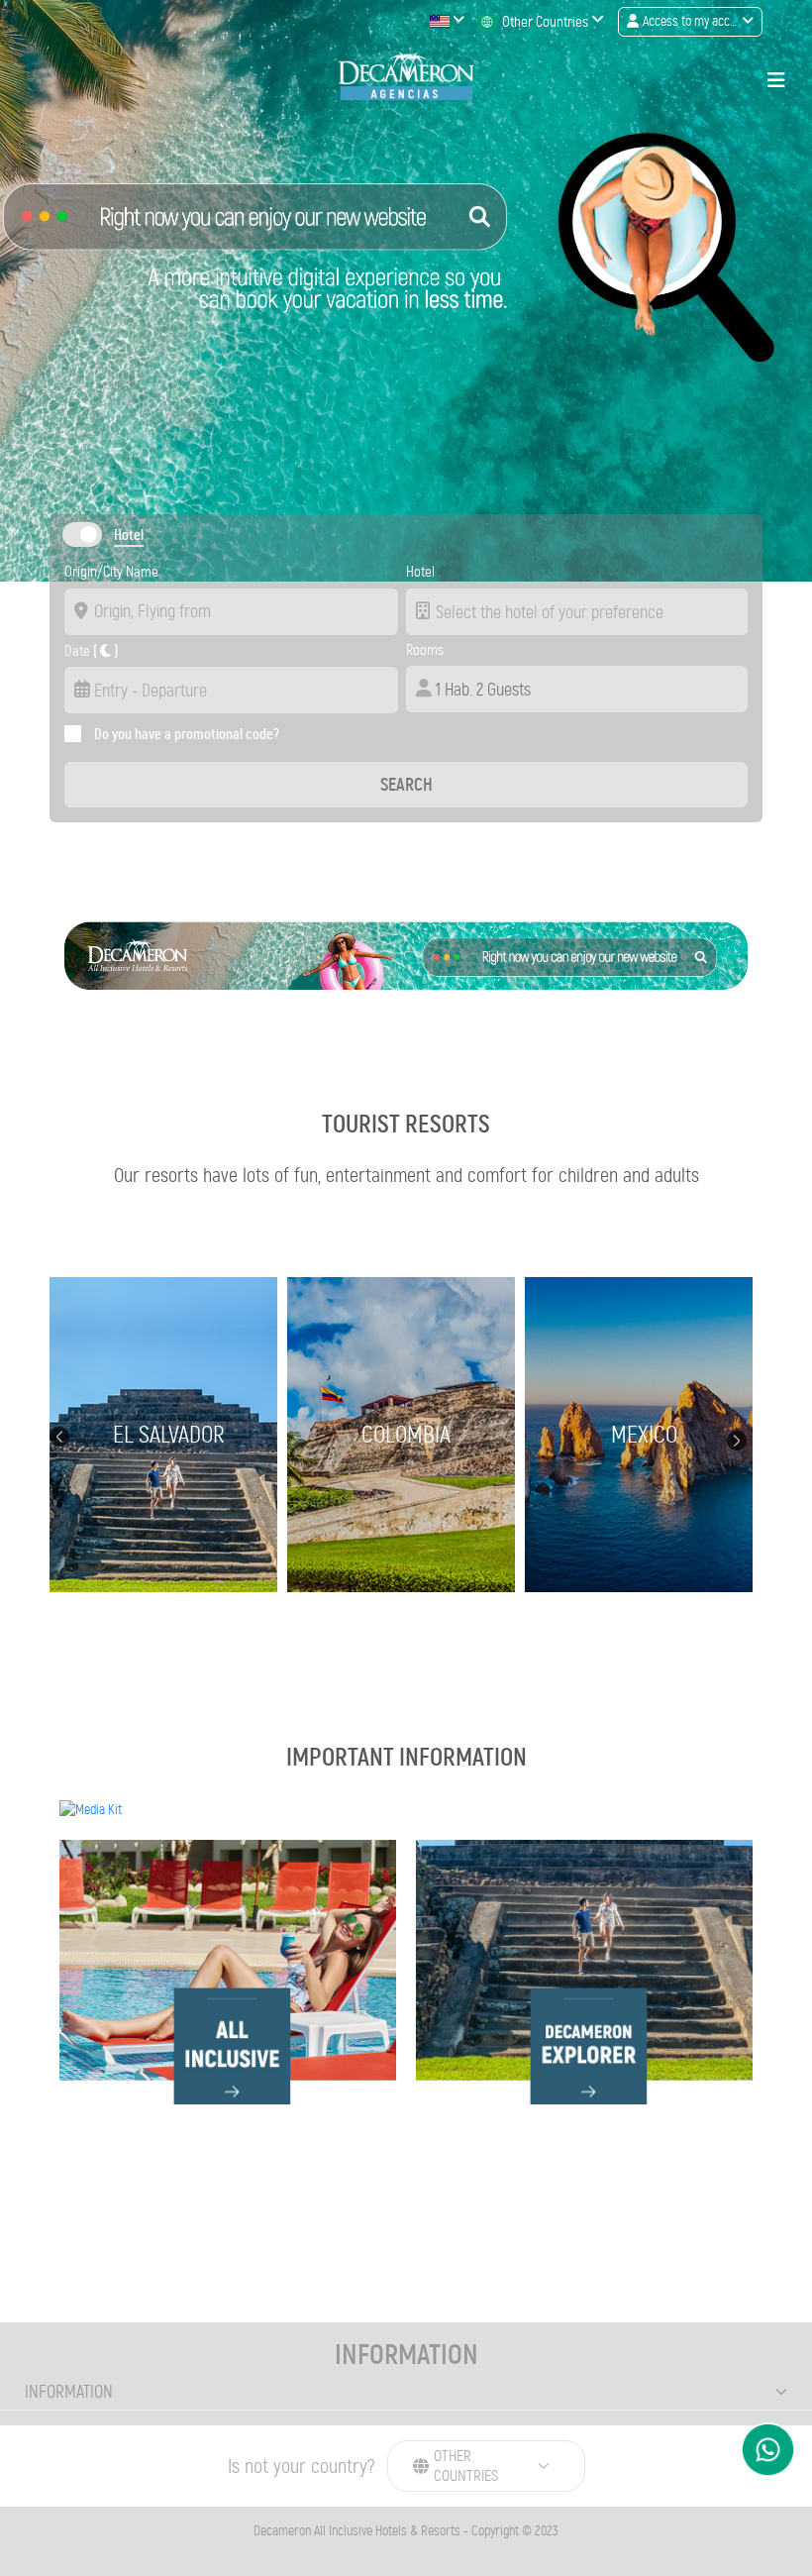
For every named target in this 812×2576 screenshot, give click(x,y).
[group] (168, 1435)
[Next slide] (737, 1440)
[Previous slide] (59, 1435)
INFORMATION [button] (69, 2392)
